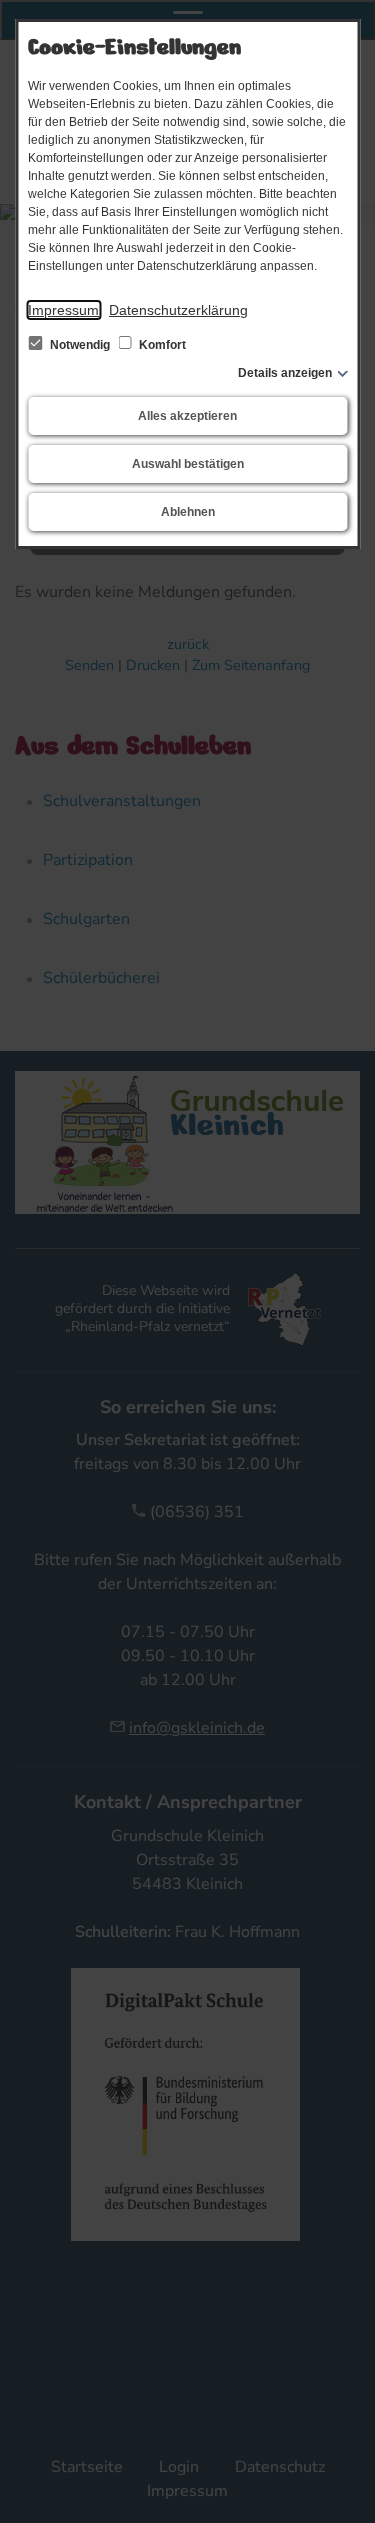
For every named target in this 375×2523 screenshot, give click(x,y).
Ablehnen (188, 512)
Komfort (161, 345)
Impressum (63, 310)
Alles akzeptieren (187, 416)
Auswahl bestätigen (188, 464)
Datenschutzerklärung (178, 310)
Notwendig (80, 345)
